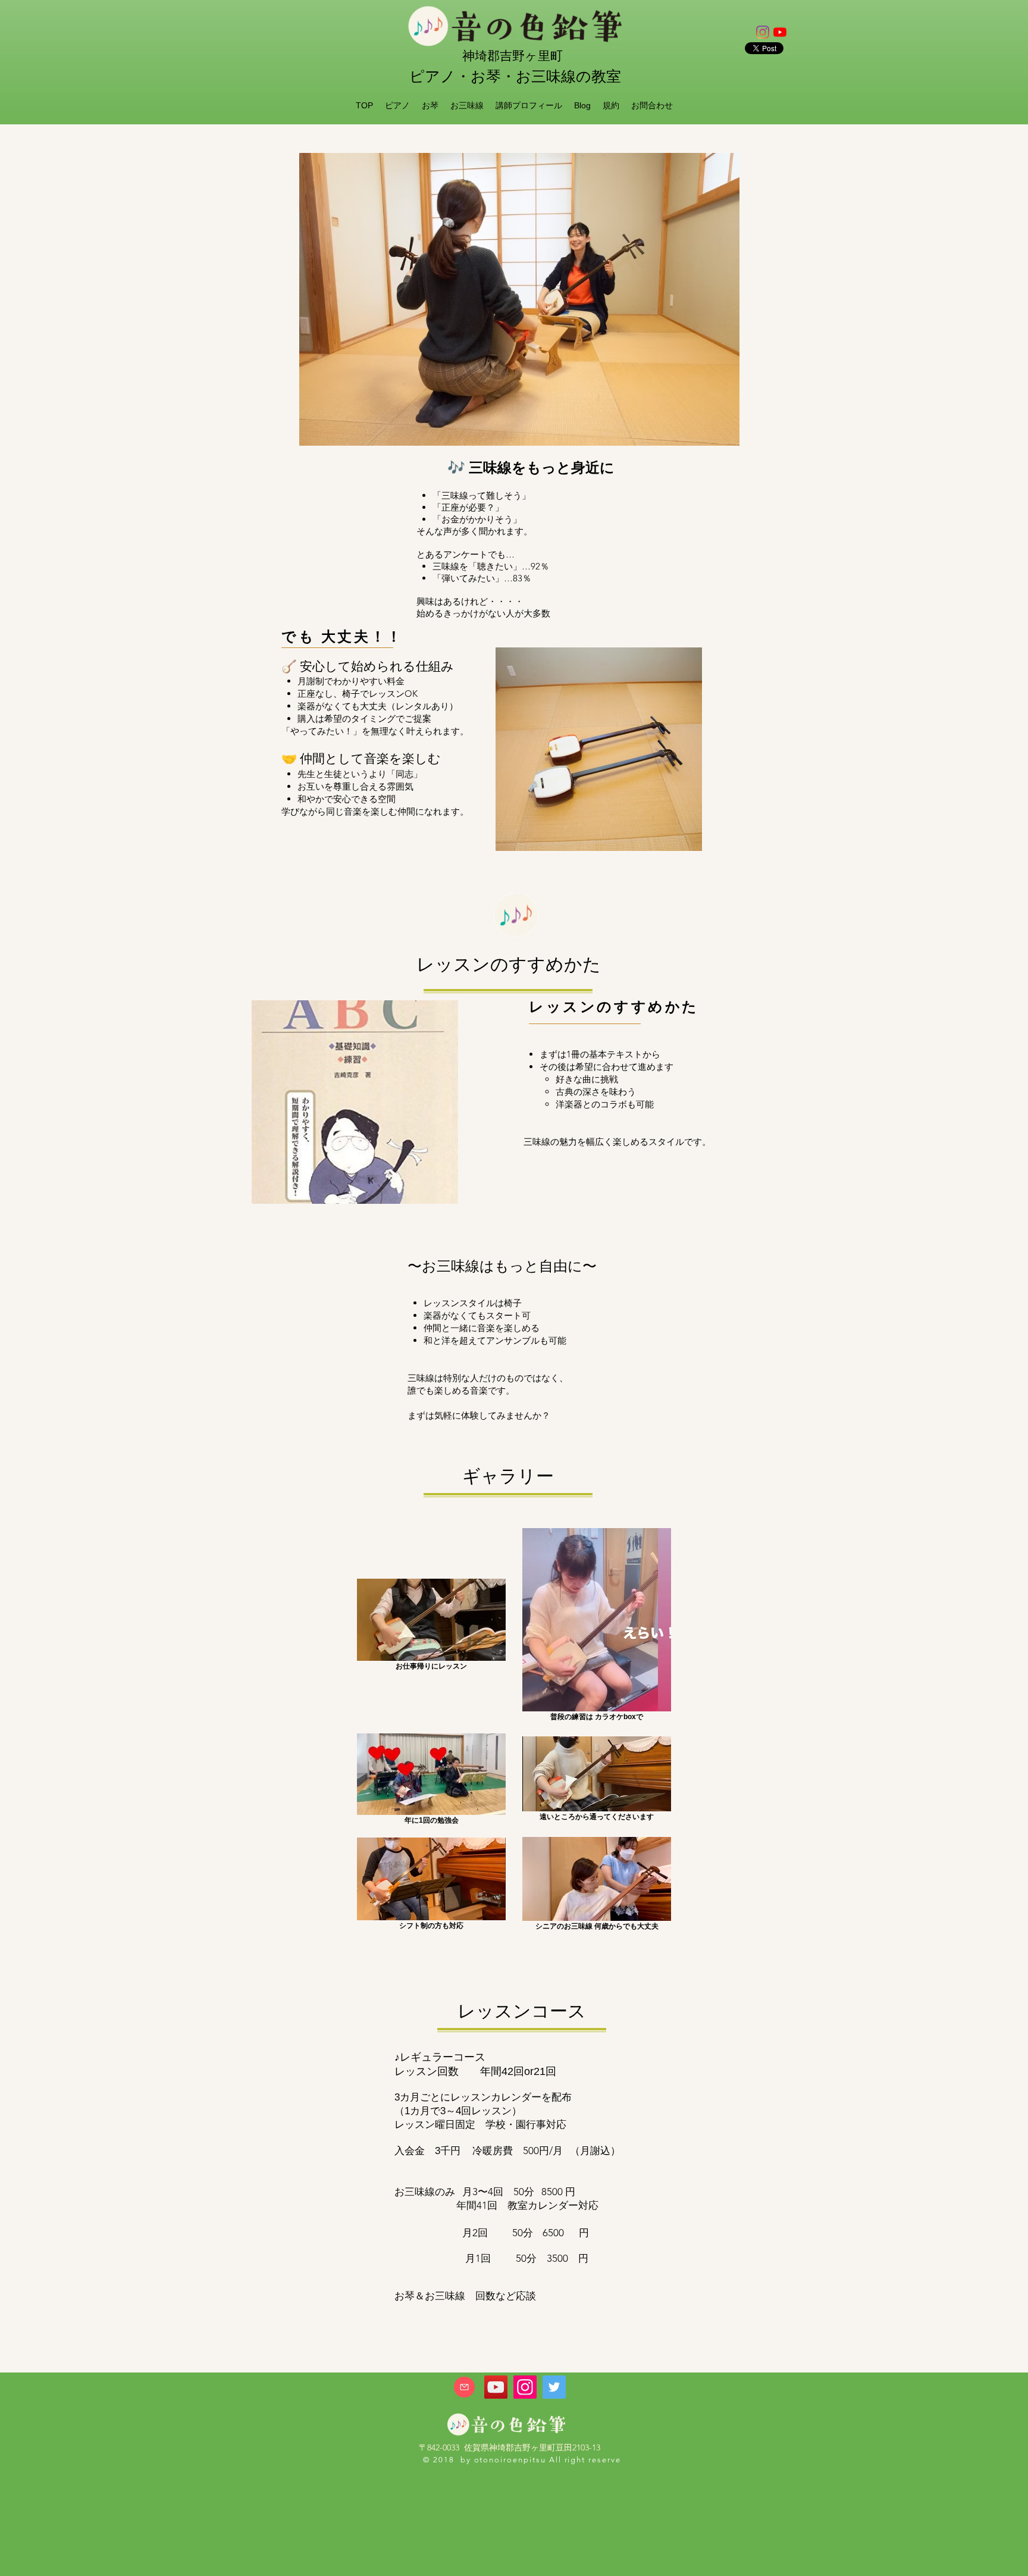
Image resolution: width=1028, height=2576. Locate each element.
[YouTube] (496, 2387)
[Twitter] (554, 2387)
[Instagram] (763, 32)
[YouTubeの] (780, 32)
